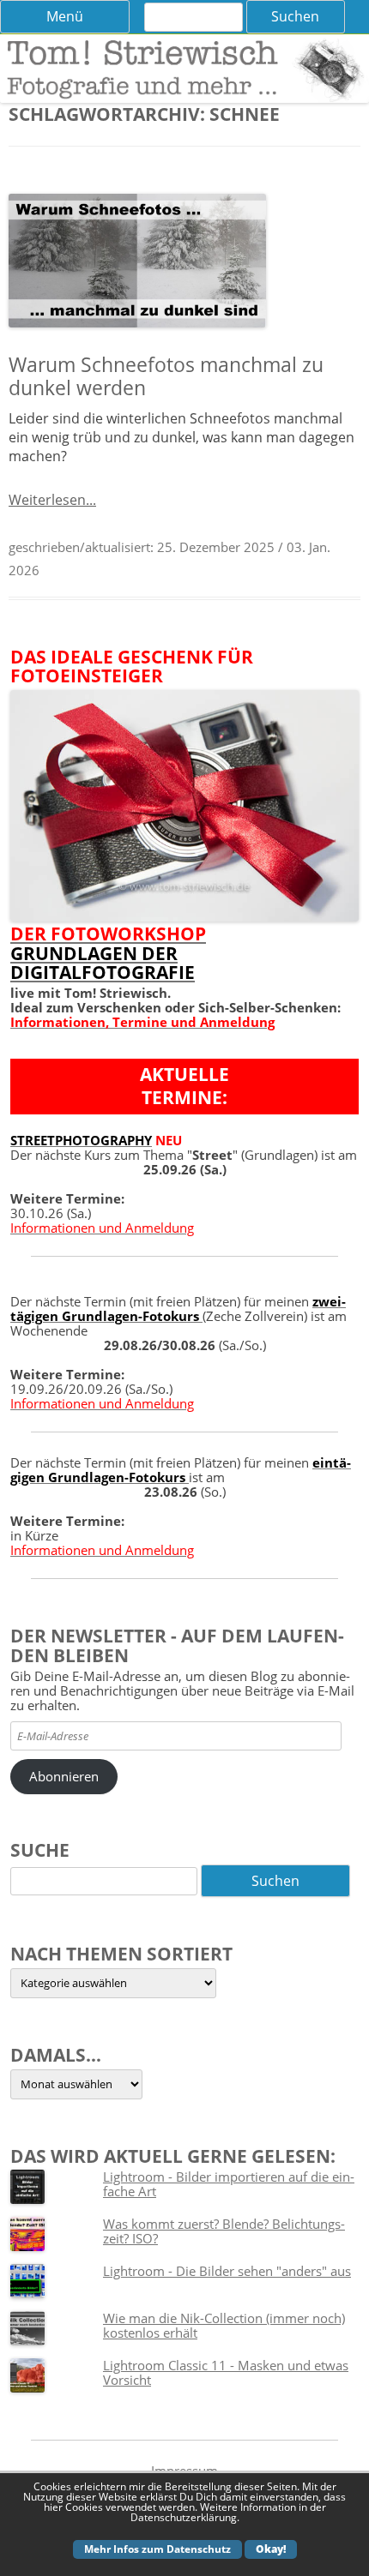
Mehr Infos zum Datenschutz (157, 2549)
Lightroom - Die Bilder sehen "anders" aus (227, 2271)
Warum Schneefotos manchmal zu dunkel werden (166, 376)
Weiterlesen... (52, 500)
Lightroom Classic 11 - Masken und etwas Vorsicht (226, 2372)
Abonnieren (64, 1776)
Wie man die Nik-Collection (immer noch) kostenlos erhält (224, 2325)
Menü (65, 16)
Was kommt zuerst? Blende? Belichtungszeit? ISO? (224, 2231)
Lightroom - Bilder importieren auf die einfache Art (229, 2184)
